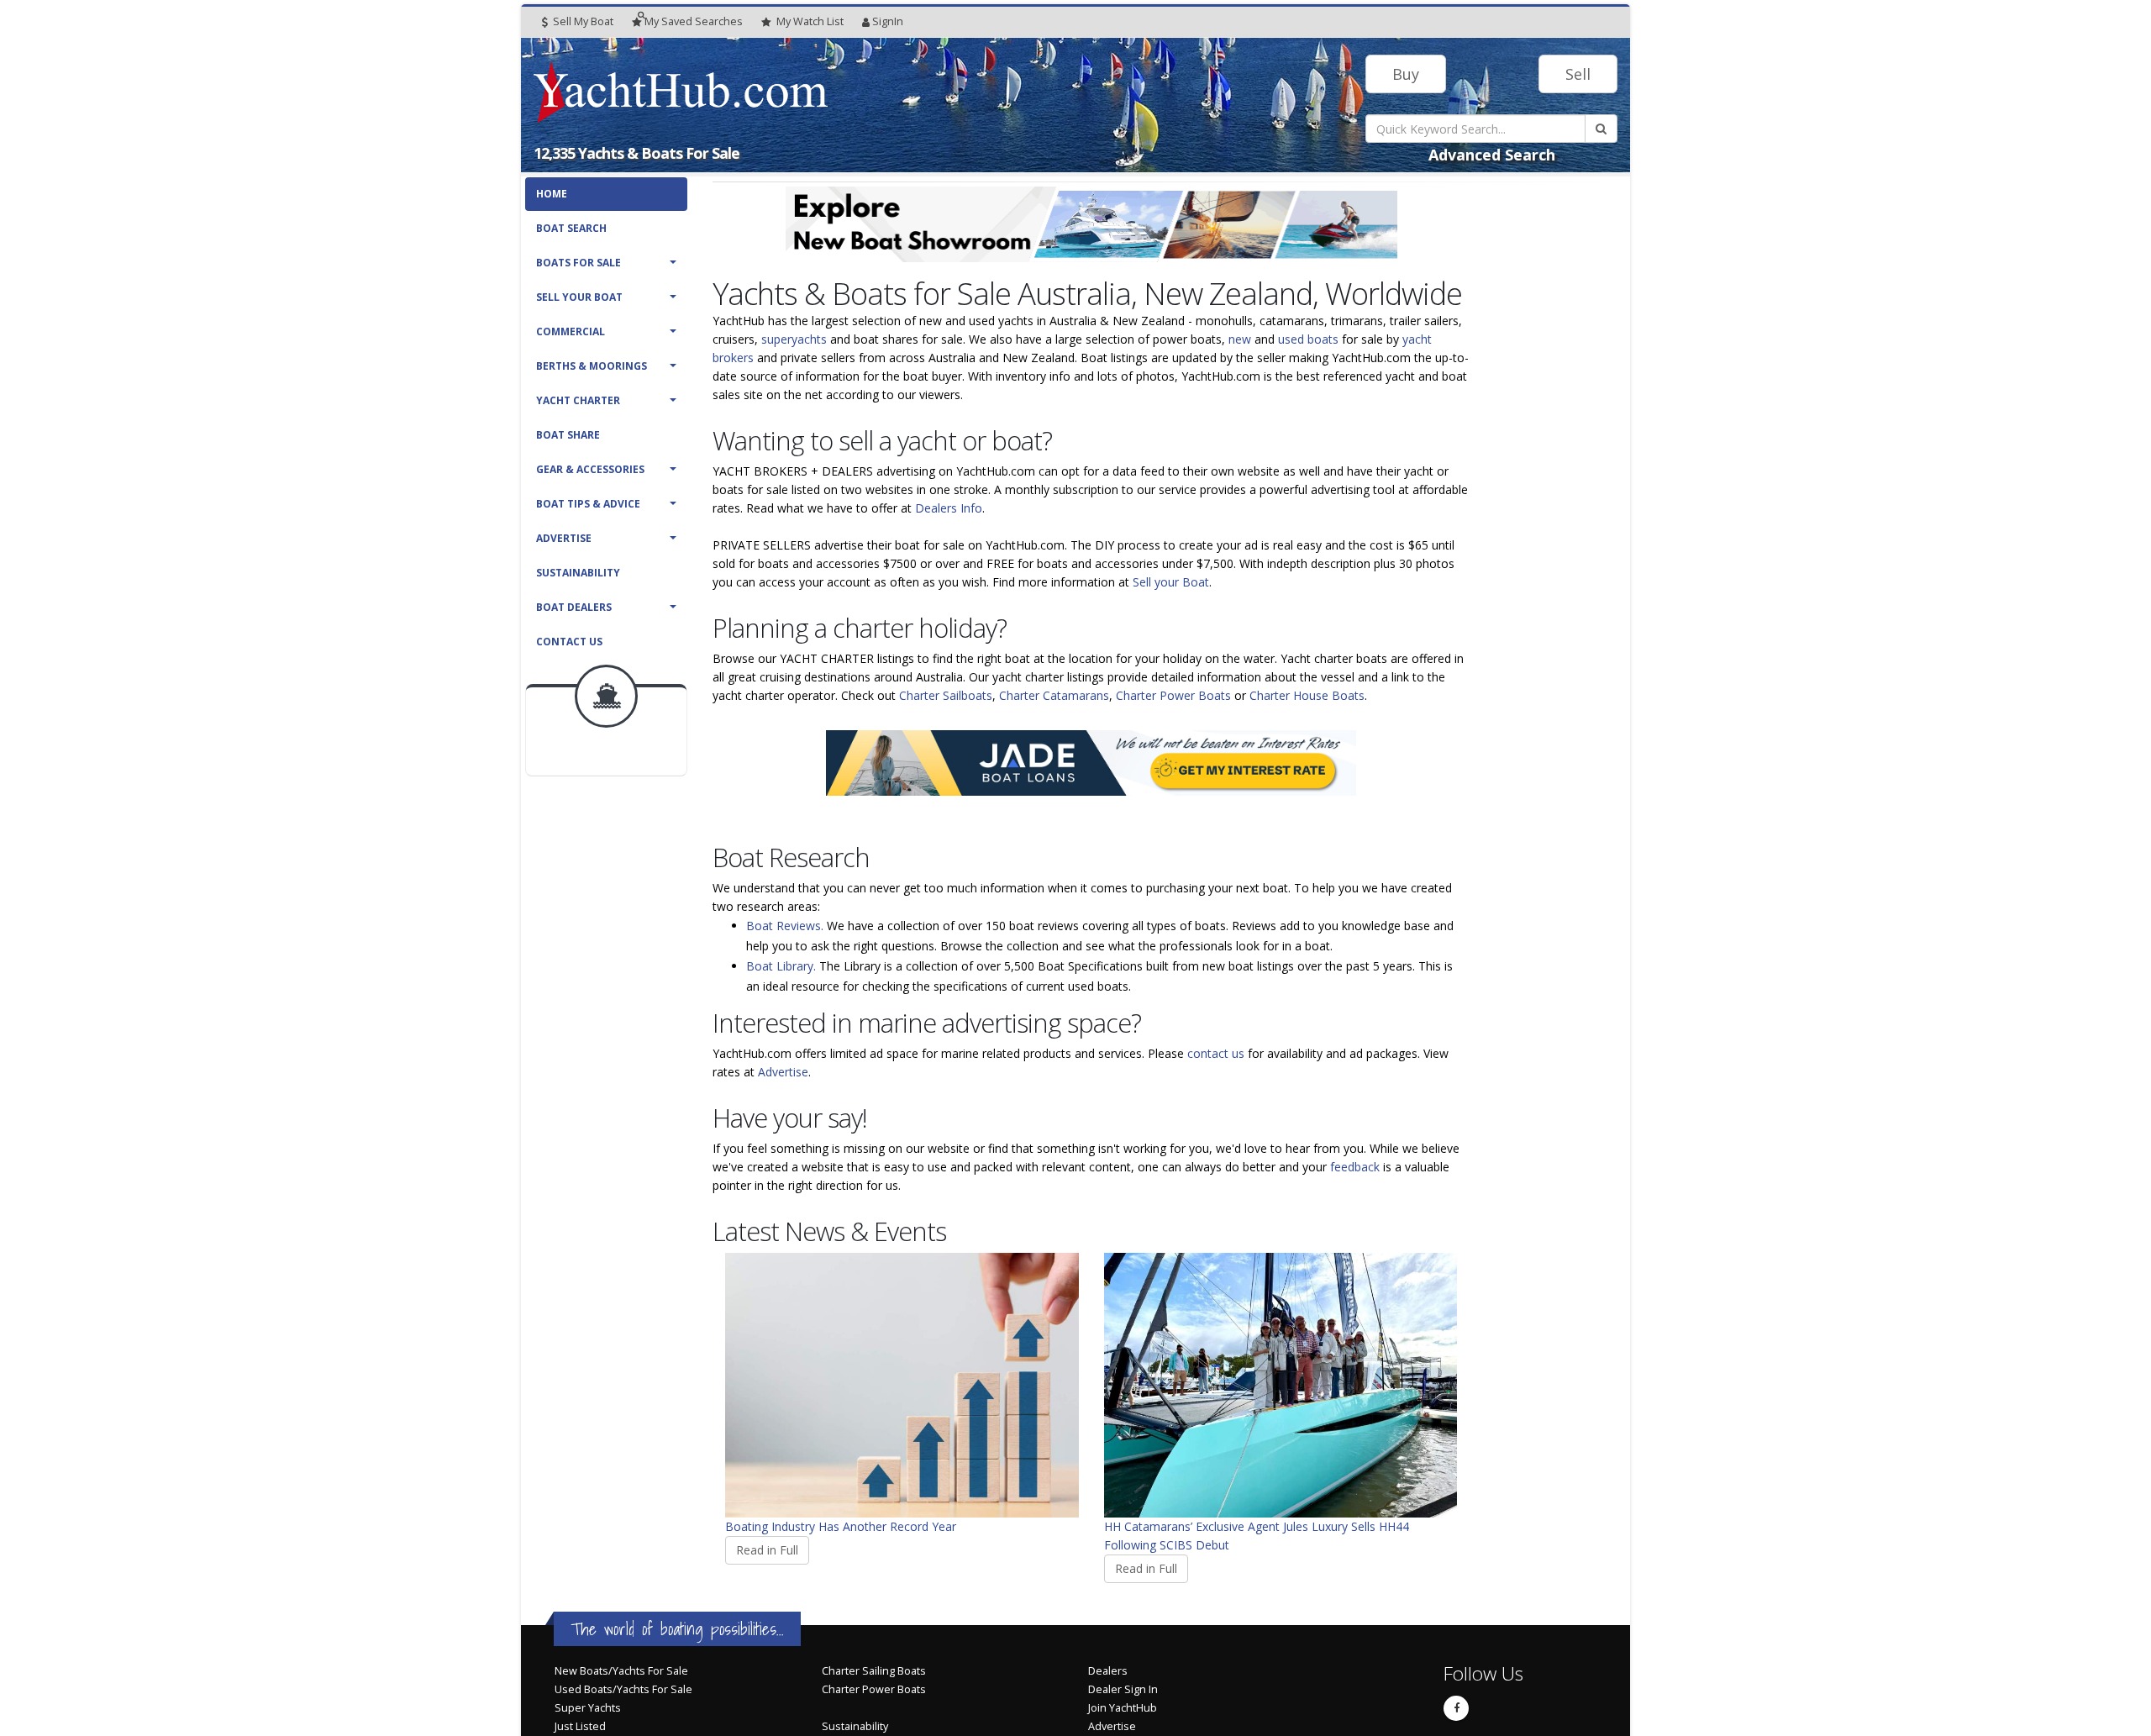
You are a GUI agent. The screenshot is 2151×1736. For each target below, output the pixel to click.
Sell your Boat (1171, 582)
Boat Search (571, 228)
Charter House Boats (1307, 695)
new (1240, 339)
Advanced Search (1492, 155)
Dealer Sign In (1123, 1689)
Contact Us (569, 642)
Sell (1578, 74)
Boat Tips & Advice (588, 504)
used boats (1308, 339)
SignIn (888, 21)
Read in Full (767, 1550)
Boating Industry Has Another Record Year (841, 1526)
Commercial (571, 331)
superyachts (794, 339)
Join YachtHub (1123, 1708)
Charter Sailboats (946, 695)
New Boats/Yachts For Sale (621, 1671)
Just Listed (580, 1726)
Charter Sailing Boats (874, 1671)
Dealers (1108, 1671)
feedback (1355, 1167)
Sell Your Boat (579, 297)
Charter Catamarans (1054, 695)
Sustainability (578, 573)
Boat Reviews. (785, 926)
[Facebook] (1456, 1708)
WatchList (810, 21)
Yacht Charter (578, 400)
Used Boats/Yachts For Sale (623, 1689)
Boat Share (568, 435)
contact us (1216, 1053)
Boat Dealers (574, 607)
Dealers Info (949, 508)
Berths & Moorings (592, 366)
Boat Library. (781, 966)
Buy (1406, 74)
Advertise (564, 538)
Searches (694, 21)
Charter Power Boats (1173, 695)
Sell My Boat (582, 21)
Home (552, 194)
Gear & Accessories (590, 469)
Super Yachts (588, 1708)
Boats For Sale (579, 263)
